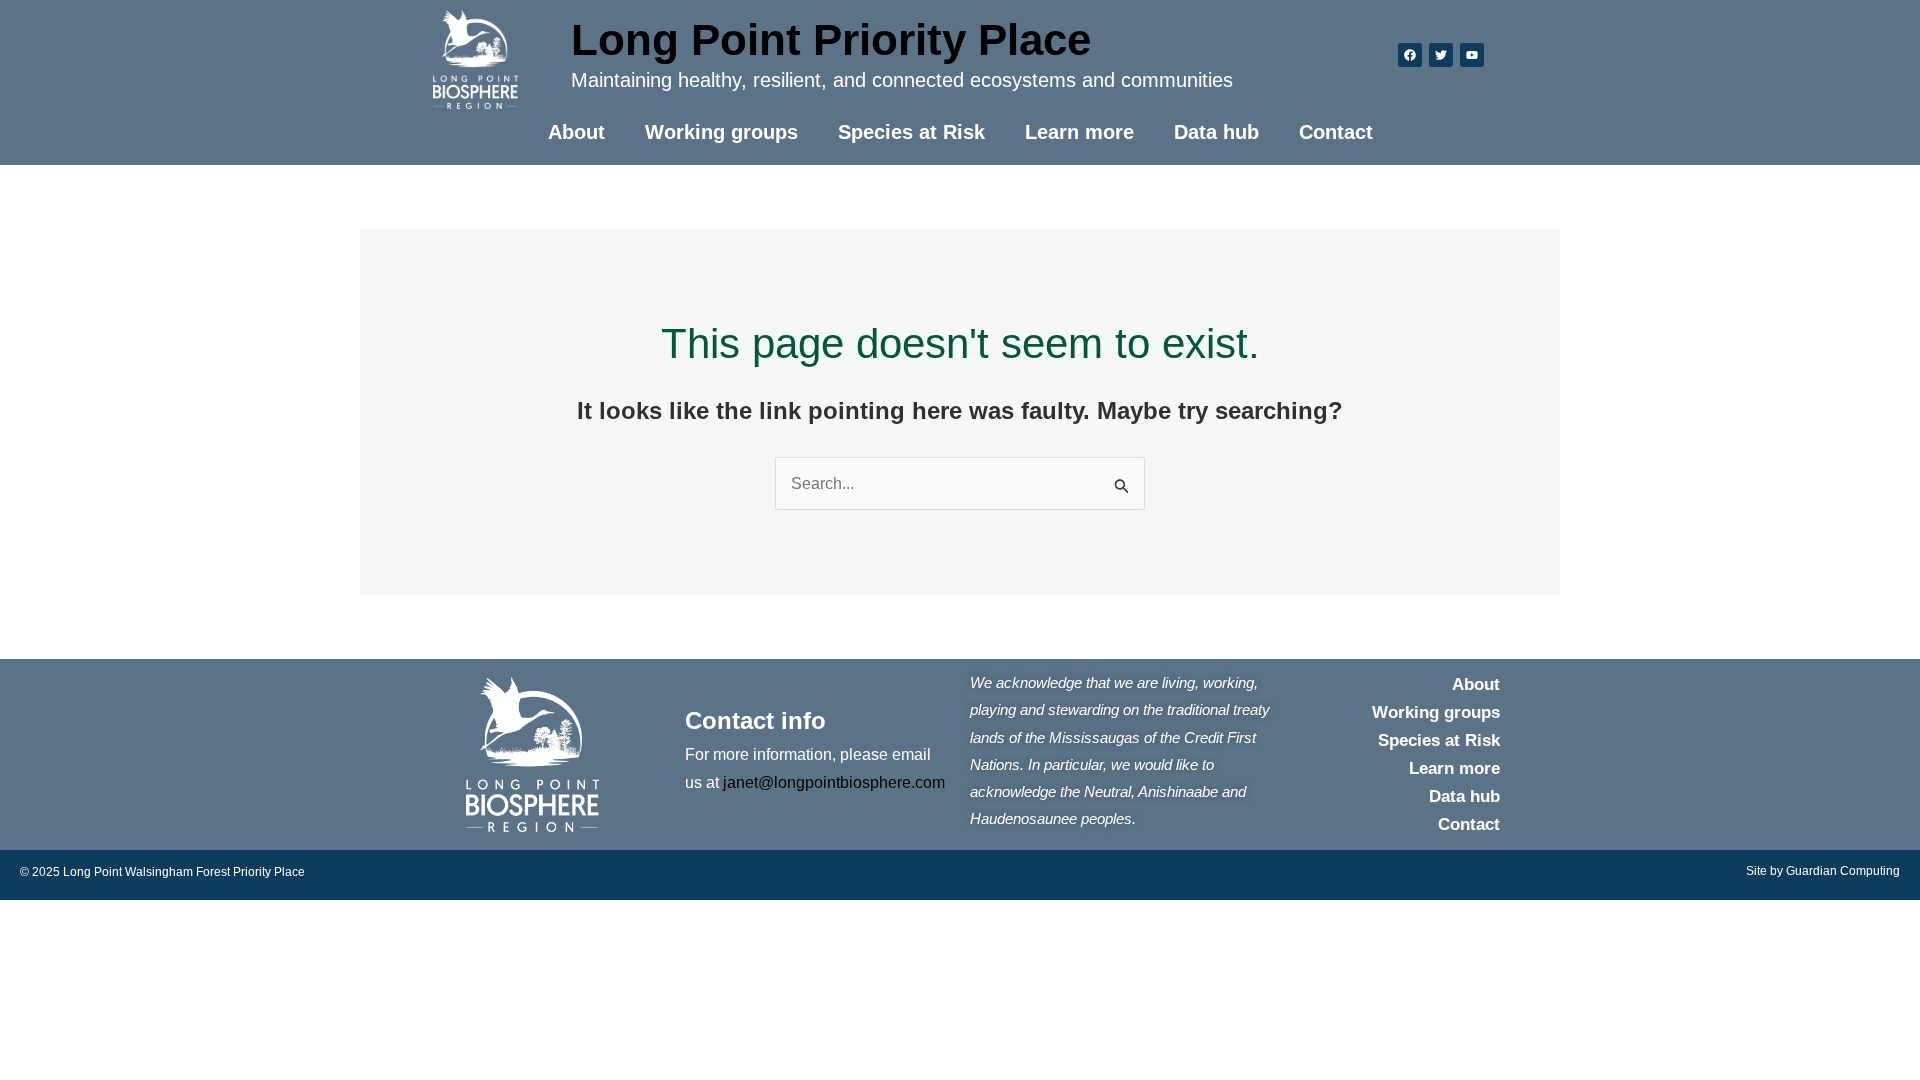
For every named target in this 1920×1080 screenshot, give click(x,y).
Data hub (1216, 132)
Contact (1336, 132)
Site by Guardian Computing (1823, 871)
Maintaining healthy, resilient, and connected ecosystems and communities (902, 80)
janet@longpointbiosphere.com (834, 782)
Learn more (1079, 132)
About (576, 132)
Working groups (721, 132)
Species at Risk (911, 132)
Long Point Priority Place (831, 39)
